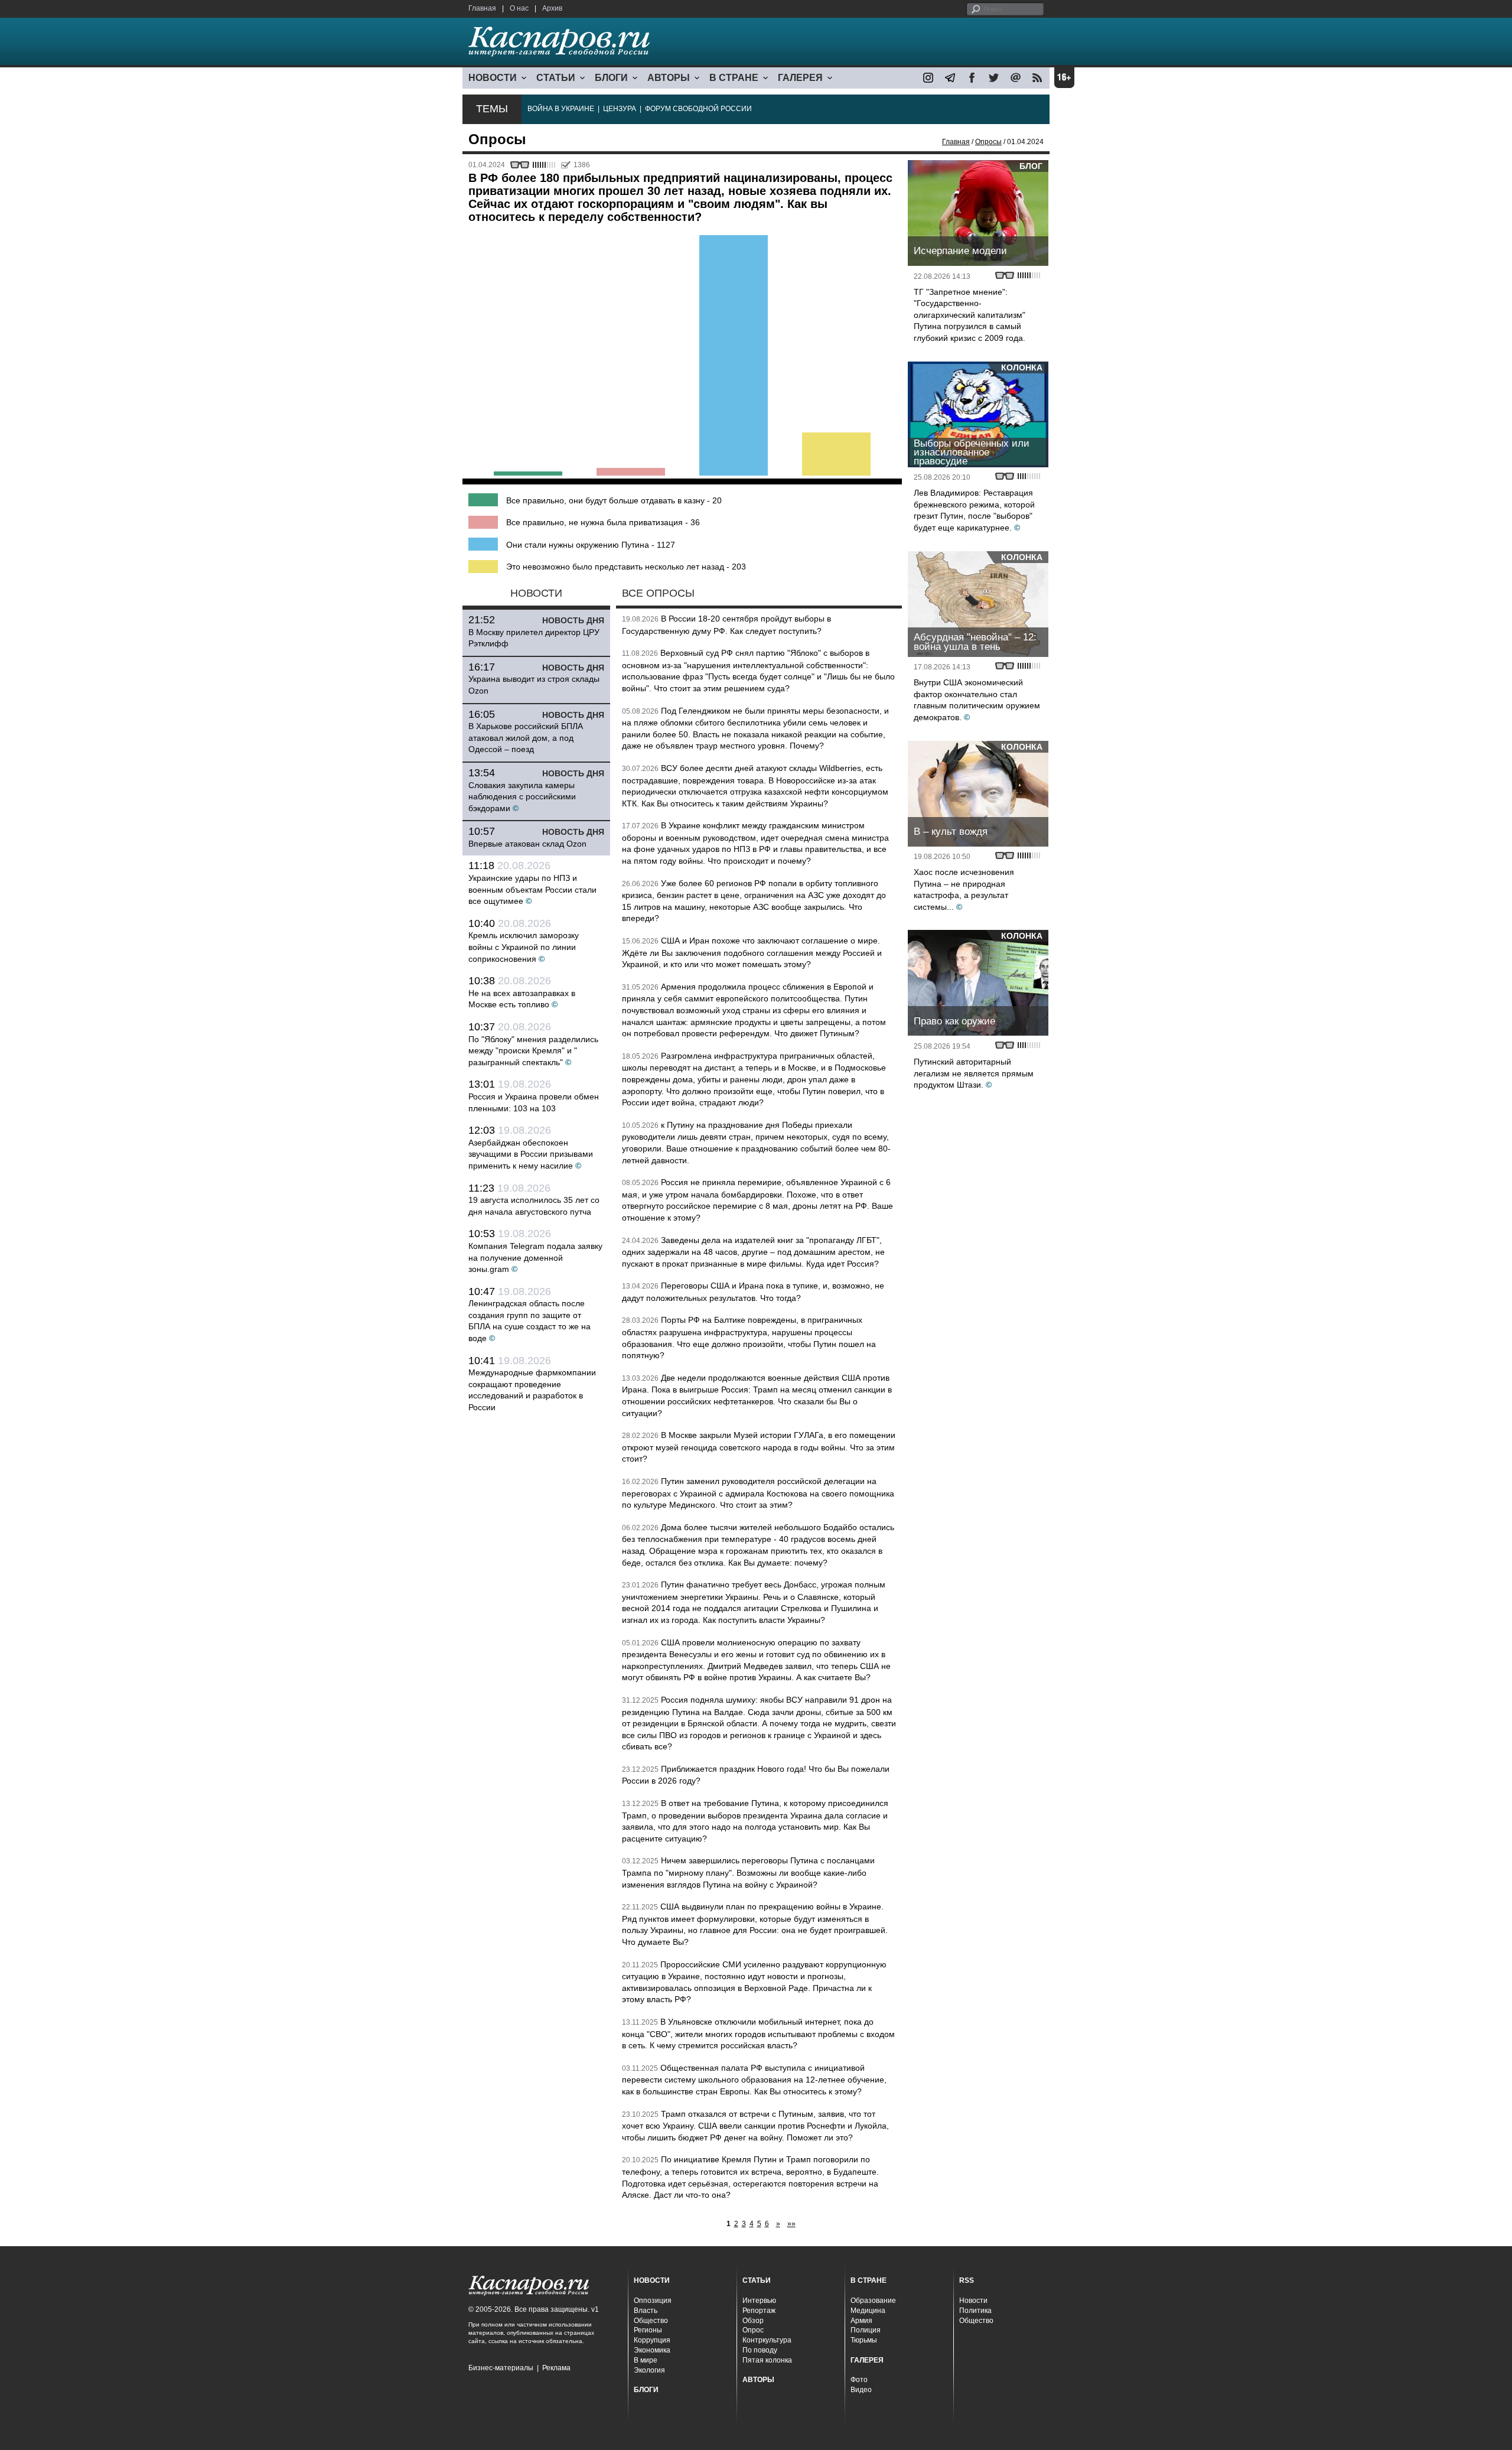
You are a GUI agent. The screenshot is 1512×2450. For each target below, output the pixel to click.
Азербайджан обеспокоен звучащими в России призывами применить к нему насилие (531, 1154)
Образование (873, 2301)
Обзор (753, 2321)
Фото (859, 2380)
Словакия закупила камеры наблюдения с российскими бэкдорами (522, 797)
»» (791, 2224)
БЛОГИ (611, 78)
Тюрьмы (864, 2340)
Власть (646, 2311)
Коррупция (652, 2340)
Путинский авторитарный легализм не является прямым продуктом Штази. (974, 1073)
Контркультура (767, 2340)
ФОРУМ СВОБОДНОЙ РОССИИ (698, 109)
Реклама (556, 2368)
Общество (651, 2321)
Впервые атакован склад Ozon (527, 844)
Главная (482, 8)
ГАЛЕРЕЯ (800, 78)
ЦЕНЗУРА (620, 109)
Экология (649, 2370)
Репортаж (759, 2311)
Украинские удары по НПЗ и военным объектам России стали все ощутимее (532, 889)
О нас (519, 8)
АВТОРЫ (669, 78)
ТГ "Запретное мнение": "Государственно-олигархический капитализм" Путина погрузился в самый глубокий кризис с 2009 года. (970, 315)
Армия (861, 2321)
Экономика (652, 2350)
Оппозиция (653, 2301)
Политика (975, 2311)
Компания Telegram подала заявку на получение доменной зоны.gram (535, 1257)
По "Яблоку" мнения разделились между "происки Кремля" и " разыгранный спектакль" (533, 1051)
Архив (552, 8)
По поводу (760, 2350)
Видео (861, 2390)
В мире (646, 2360)
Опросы (988, 142)
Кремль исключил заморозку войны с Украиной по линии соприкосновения (524, 947)
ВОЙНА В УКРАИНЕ (561, 109)
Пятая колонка (767, 2360)
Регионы (648, 2330)
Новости (973, 2301)
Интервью (759, 2301)
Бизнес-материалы (501, 2368)
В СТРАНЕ (734, 78)
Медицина (868, 2311)
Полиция (866, 2330)
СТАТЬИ (556, 78)
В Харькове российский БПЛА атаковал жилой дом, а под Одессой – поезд (526, 738)
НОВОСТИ (493, 78)
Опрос (753, 2330)
